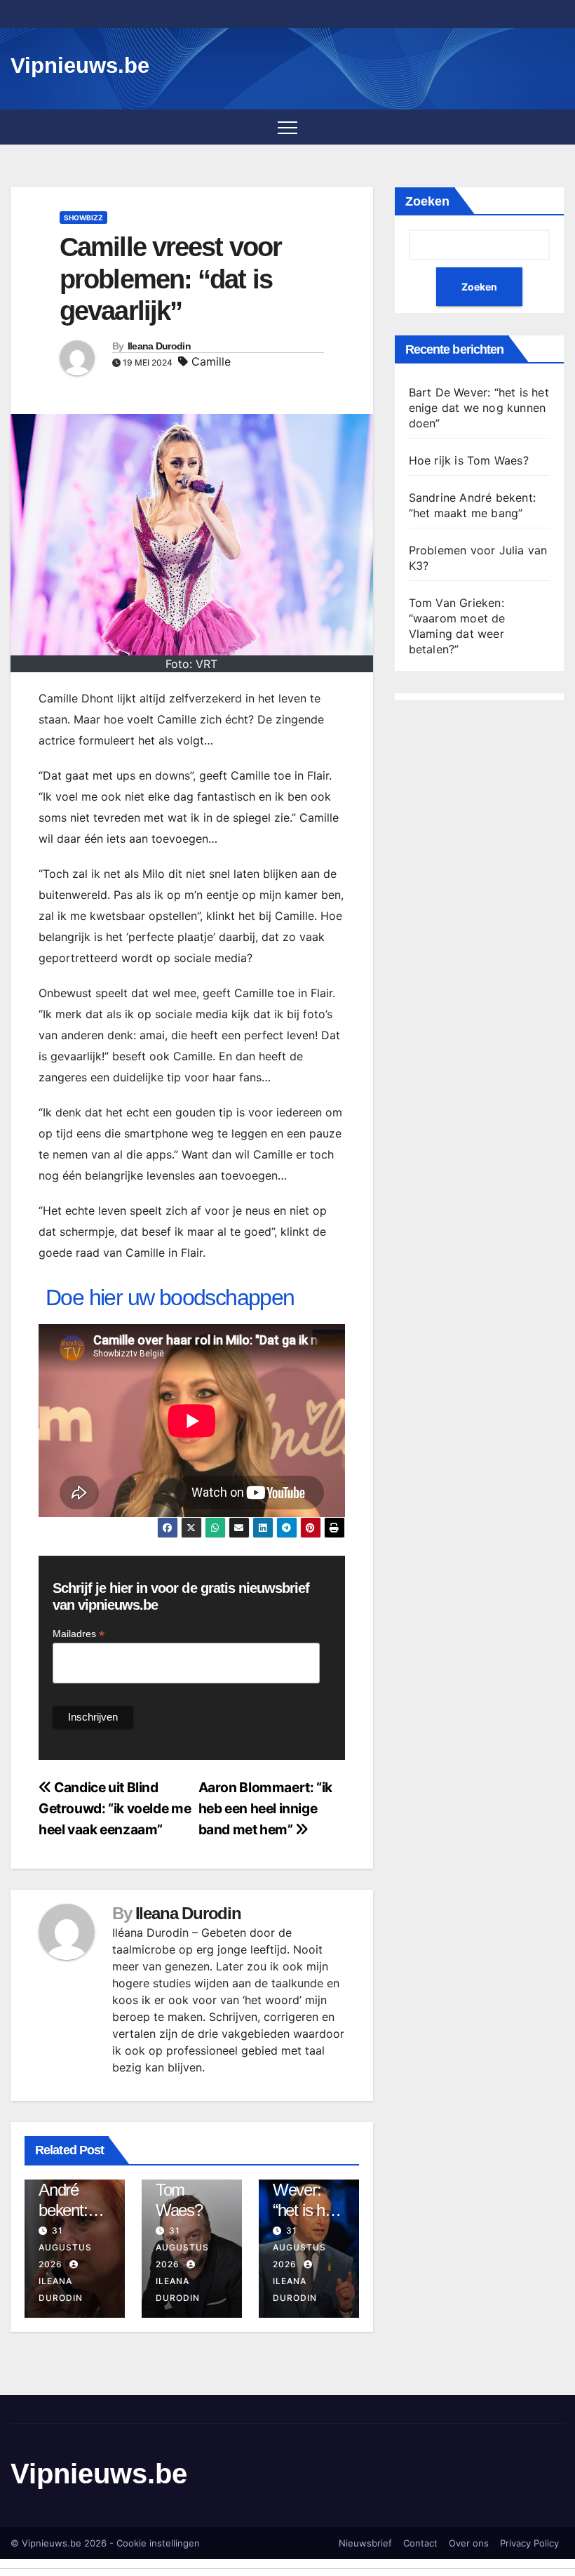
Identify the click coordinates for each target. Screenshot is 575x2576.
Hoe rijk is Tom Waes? (469, 460)
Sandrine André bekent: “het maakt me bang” (74, 2210)
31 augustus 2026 (65, 2247)
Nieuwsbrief (365, 2543)
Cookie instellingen (158, 2543)
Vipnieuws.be (80, 66)
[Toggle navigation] (287, 127)
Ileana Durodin (159, 346)
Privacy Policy (529, 2543)
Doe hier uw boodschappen (170, 1297)
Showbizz (83, 218)
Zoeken (427, 201)
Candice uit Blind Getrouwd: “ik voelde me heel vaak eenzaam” (115, 1808)
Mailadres (79, 1634)
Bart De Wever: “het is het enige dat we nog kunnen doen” (479, 408)
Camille (211, 361)
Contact (420, 2543)
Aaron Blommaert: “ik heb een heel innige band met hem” (265, 1808)
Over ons (469, 2543)
